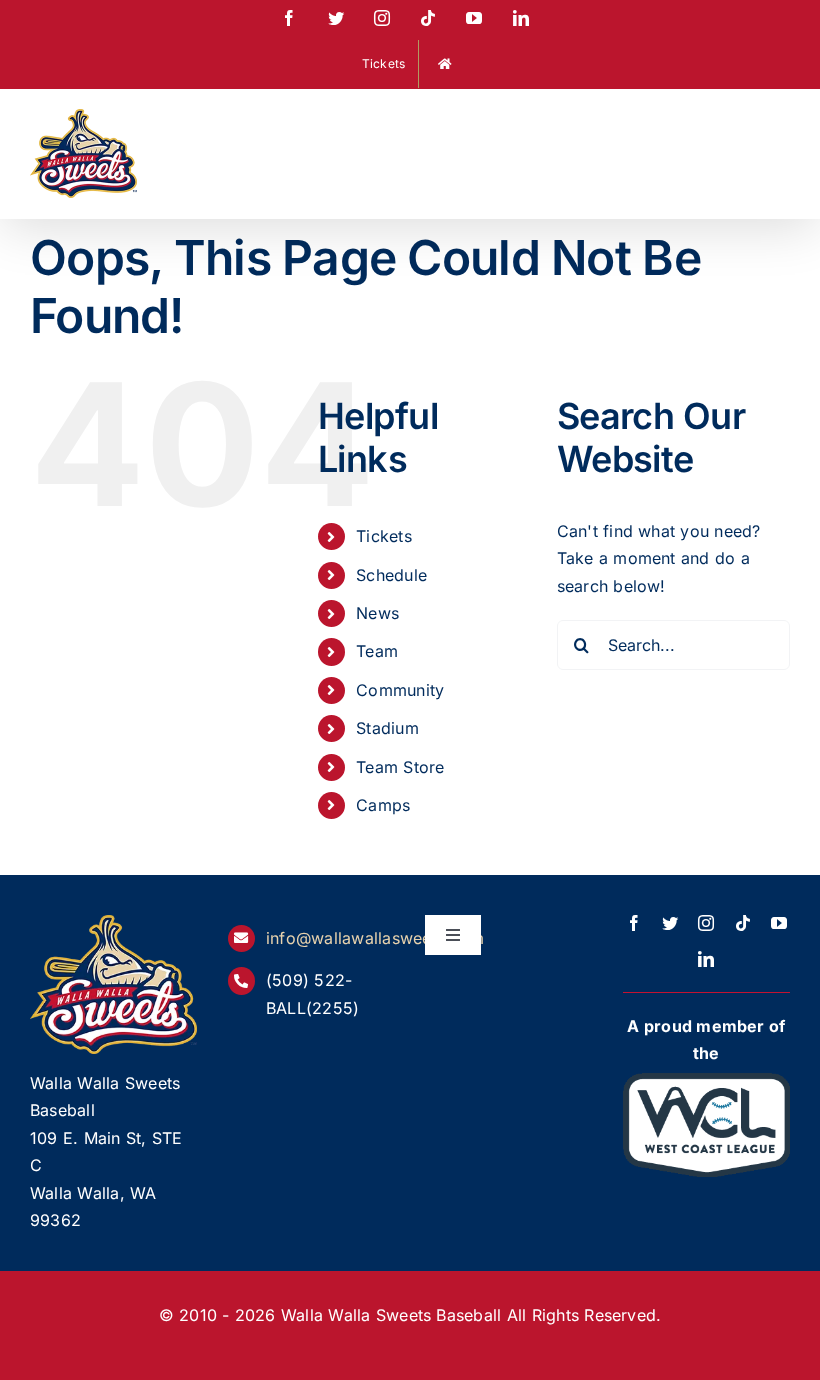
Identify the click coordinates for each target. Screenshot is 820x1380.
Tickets (384, 536)
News (377, 613)
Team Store (400, 767)
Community (400, 690)
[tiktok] (743, 923)
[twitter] (670, 923)
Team (377, 651)
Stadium (387, 728)
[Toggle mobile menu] (779, 121)
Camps (383, 805)
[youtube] (779, 923)
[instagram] (706, 923)
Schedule (391, 575)
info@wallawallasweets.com (375, 938)
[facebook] (634, 923)
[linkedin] (706, 959)
